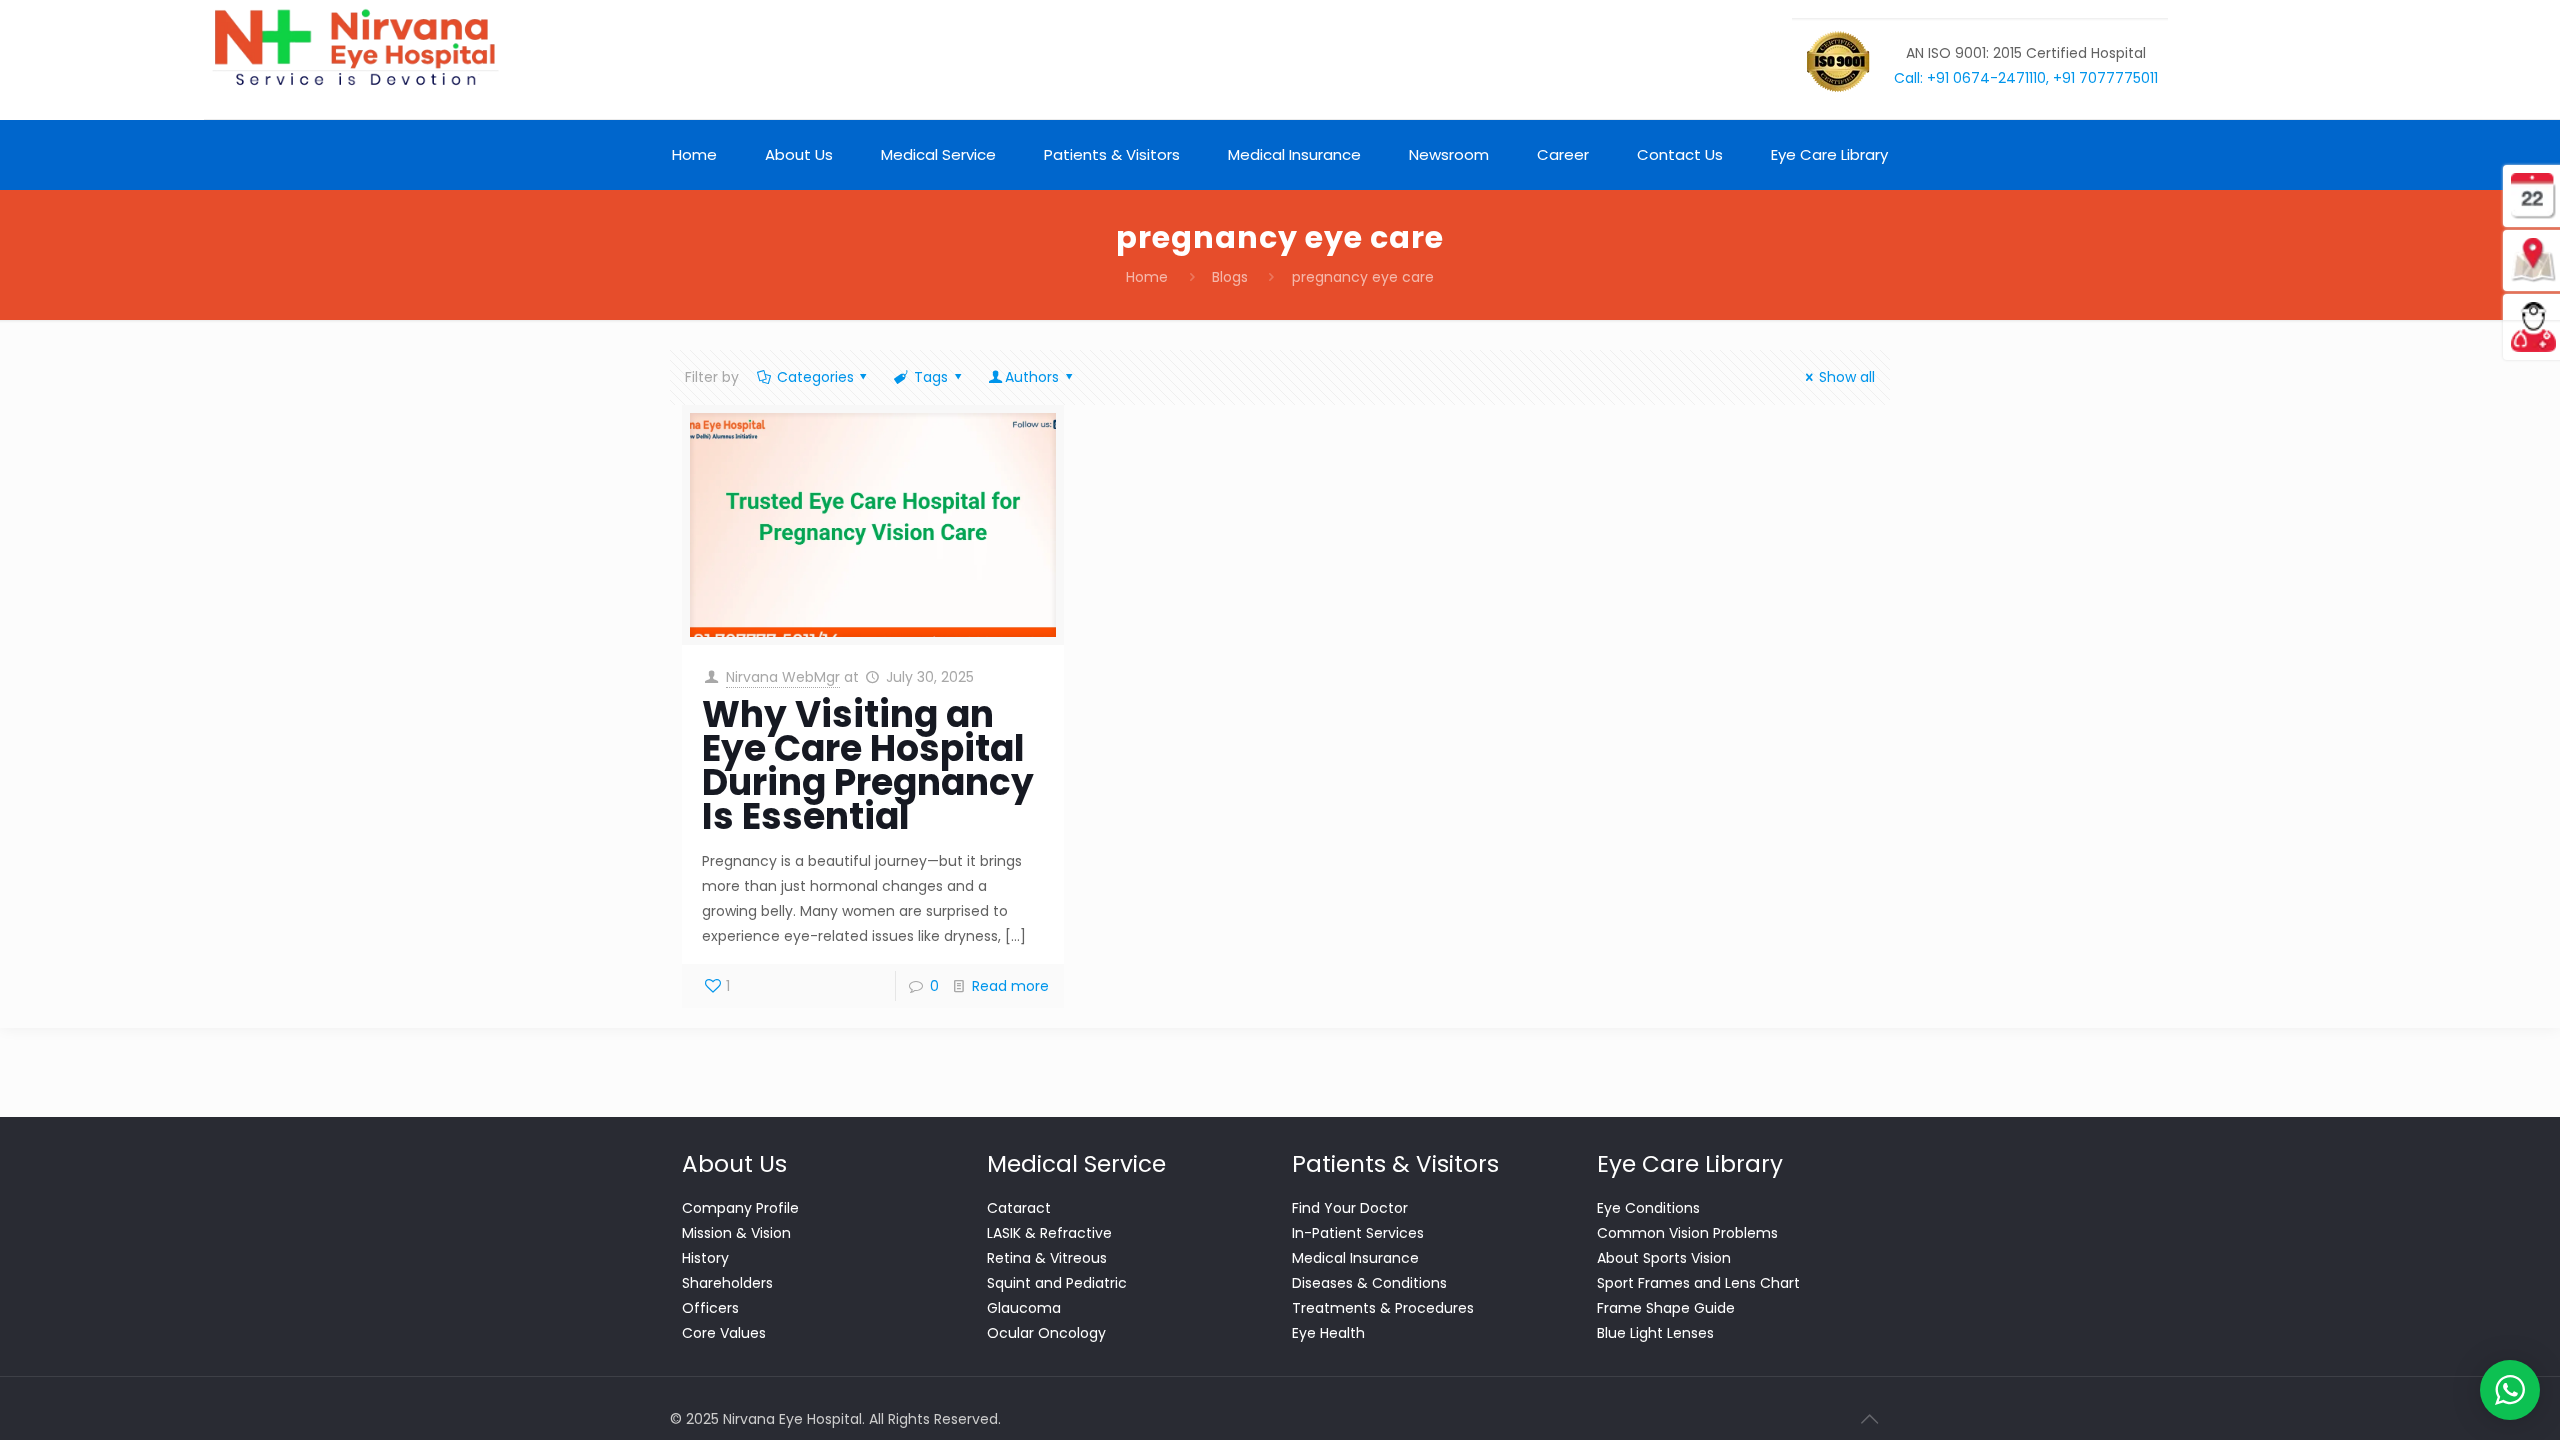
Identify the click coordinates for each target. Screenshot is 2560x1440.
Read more (1010, 986)
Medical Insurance (1355, 1258)
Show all (1847, 377)
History (705, 1258)
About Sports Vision (1664, 1258)
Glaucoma (1024, 1308)
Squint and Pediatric (1057, 1283)
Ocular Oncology (1046, 1333)
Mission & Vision (736, 1233)
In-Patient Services (1358, 1233)
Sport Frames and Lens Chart (1698, 1283)
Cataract (1019, 1208)
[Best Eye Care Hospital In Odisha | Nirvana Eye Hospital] (354, 48)
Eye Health (1328, 1333)
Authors (1032, 377)
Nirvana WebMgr (783, 677)
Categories (815, 377)
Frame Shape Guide (1666, 1308)
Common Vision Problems (1687, 1233)
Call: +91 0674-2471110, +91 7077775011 (2026, 78)
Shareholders (727, 1283)
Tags (931, 377)
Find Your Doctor (1350, 1208)
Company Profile (740, 1208)
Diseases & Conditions (1369, 1283)
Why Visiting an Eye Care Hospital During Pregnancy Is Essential (868, 765)
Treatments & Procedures (1383, 1308)
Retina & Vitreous (1047, 1258)
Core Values (724, 1333)
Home (1147, 277)
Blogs (1230, 277)
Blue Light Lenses (1655, 1333)
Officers (710, 1308)
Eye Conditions (1648, 1208)
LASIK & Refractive (1049, 1233)
